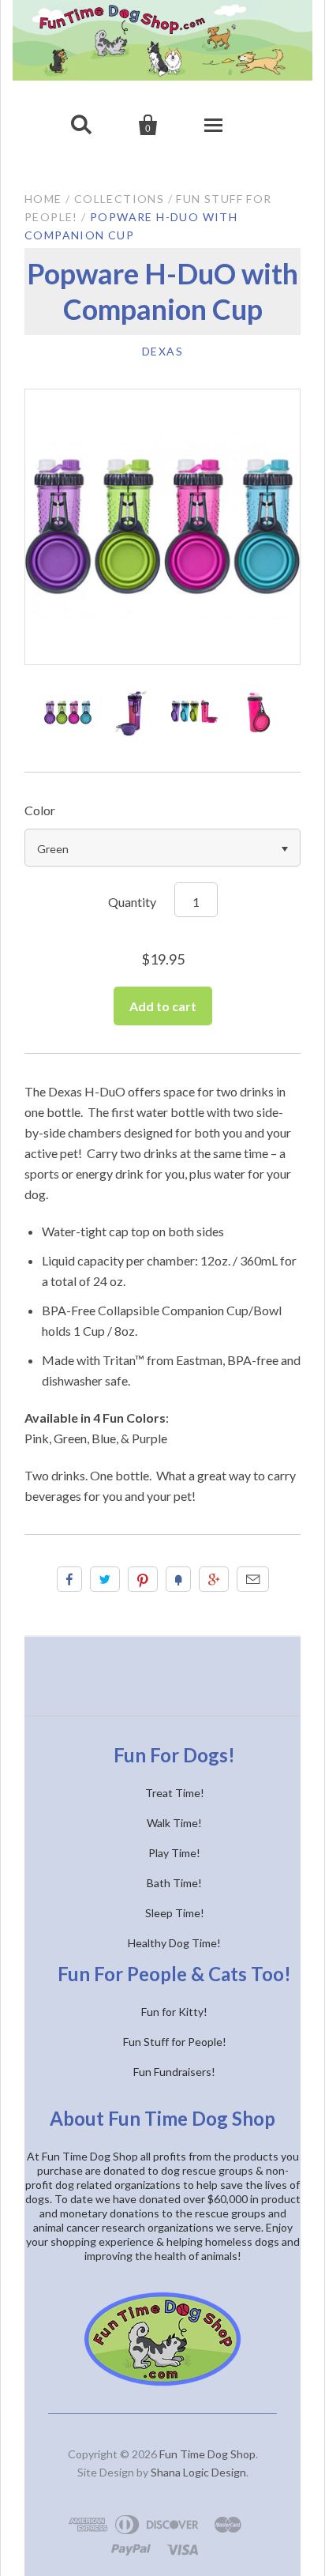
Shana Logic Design (198, 2472)
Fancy (178, 1579)
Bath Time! (174, 1883)
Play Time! (174, 1853)
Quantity (132, 902)
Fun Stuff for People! (175, 2042)
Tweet (105, 1579)
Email (253, 1579)
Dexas (162, 351)
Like (69, 1579)
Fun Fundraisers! (174, 2072)
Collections (119, 199)
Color (40, 810)
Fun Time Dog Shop (207, 2454)
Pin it (143, 1579)
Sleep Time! (175, 1913)
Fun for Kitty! (174, 2012)
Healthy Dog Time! (174, 1943)
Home (43, 199)
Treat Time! (175, 1793)
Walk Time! (174, 1823)
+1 (214, 1579)
